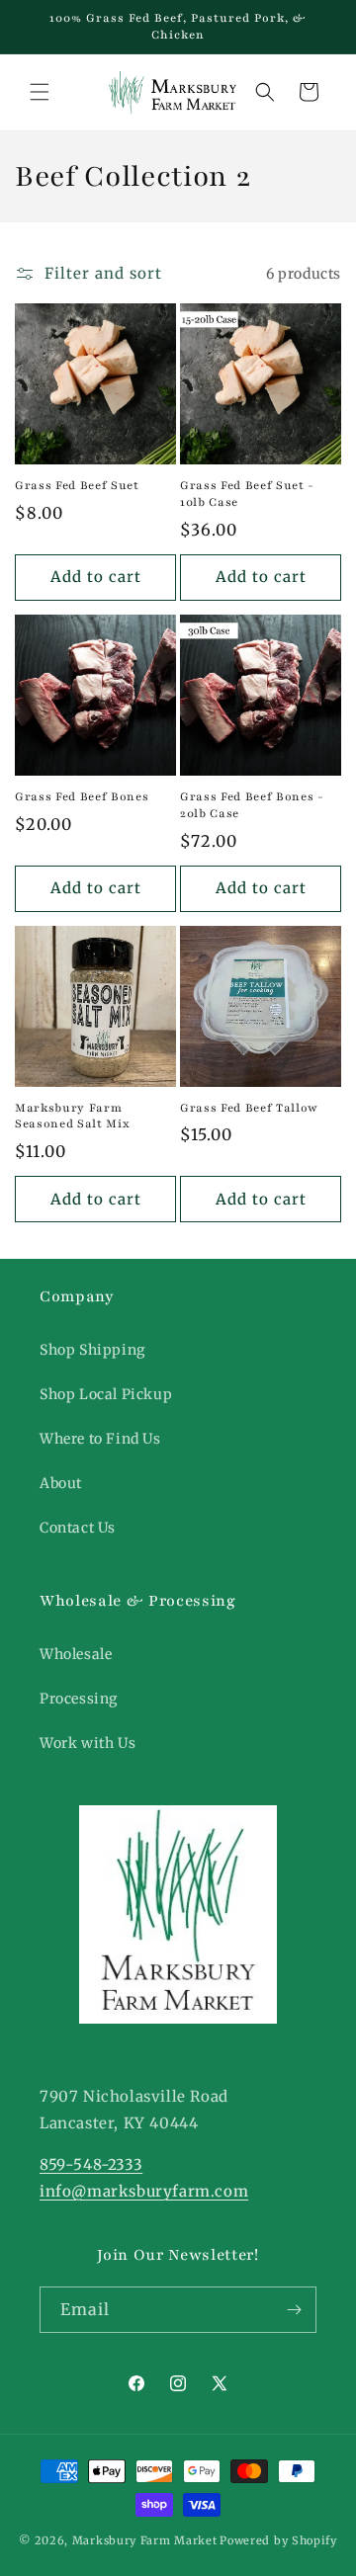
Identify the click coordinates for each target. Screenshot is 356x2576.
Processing (79, 1699)
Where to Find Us (100, 1439)
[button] (40, 92)
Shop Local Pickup (106, 1394)
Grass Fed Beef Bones (82, 796)
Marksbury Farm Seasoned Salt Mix (72, 1116)
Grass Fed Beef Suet (77, 485)
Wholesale (76, 1654)
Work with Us (88, 1743)
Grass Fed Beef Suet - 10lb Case (247, 494)
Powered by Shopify (278, 2540)
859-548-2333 (91, 2164)
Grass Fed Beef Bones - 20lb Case (252, 805)
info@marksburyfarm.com (144, 2191)
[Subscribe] (294, 2310)
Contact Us (78, 1528)
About (61, 1483)
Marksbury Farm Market (145, 2540)
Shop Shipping (92, 1350)
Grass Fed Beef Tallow (249, 1108)
